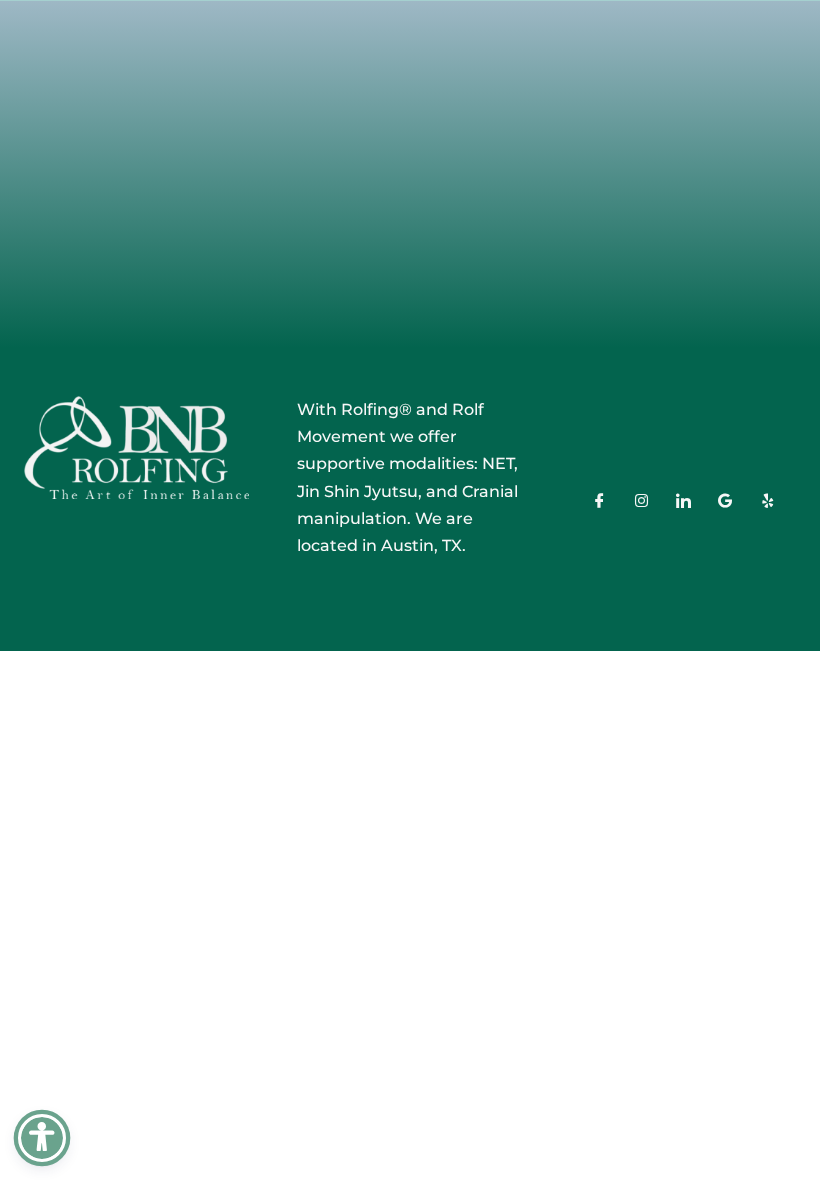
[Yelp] (767, 504)
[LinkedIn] (683, 504)
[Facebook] (599, 504)
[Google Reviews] (725, 504)
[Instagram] (641, 504)
